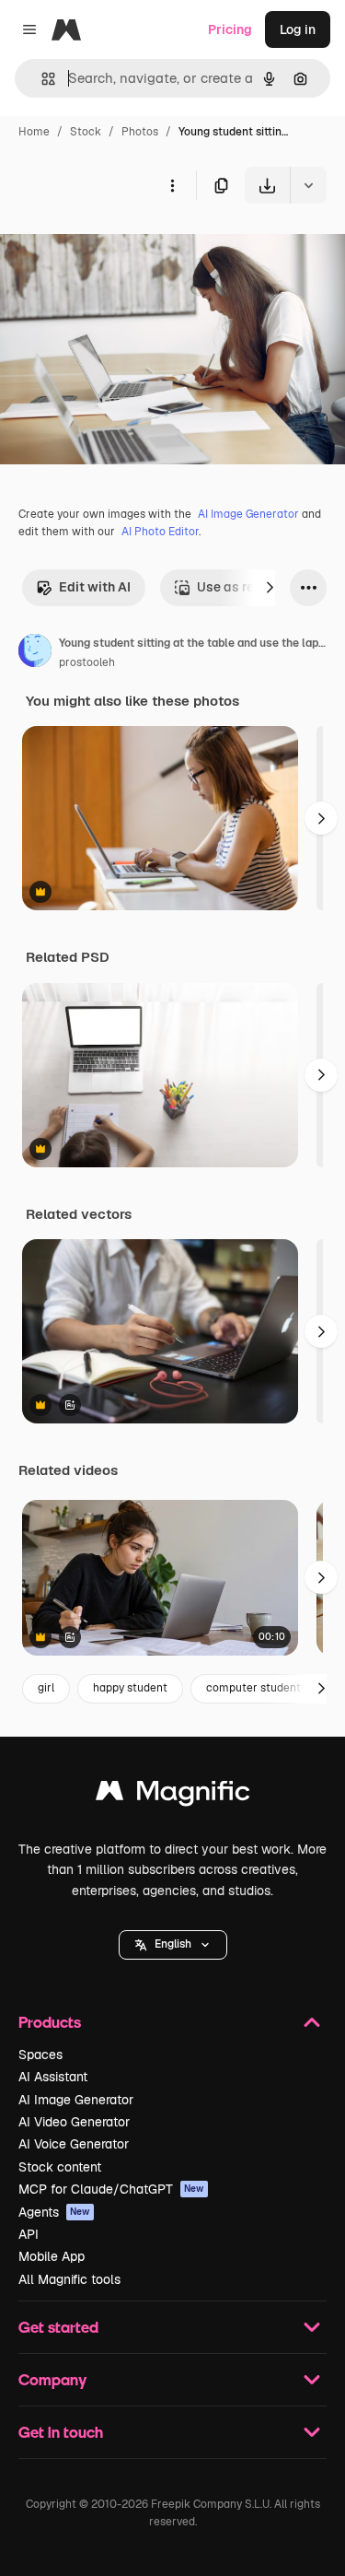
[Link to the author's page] (35, 653)
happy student (130, 1688)
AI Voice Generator (74, 2144)
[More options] (172, 185)
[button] (173, 1945)
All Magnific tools (69, 2279)
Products (50, 2022)
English (173, 1944)
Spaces (40, 2055)
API (29, 2234)
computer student (253, 1688)
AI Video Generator (74, 2122)
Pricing (230, 29)
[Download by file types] (308, 185)
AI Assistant (53, 2077)
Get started (58, 2327)
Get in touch (61, 2432)
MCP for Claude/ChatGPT (111, 2189)
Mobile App (52, 2256)
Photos (140, 132)
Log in (298, 29)
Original (118, 246)
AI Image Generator (248, 514)
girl (46, 1688)
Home (34, 132)
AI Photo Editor (160, 532)
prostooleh (87, 662)
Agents (54, 2212)
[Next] (270, 588)
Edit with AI (95, 587)
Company (52, 2379)
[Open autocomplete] (41, 79)
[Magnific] (173, 1795)
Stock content (60, 2167)
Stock (86, 132)
